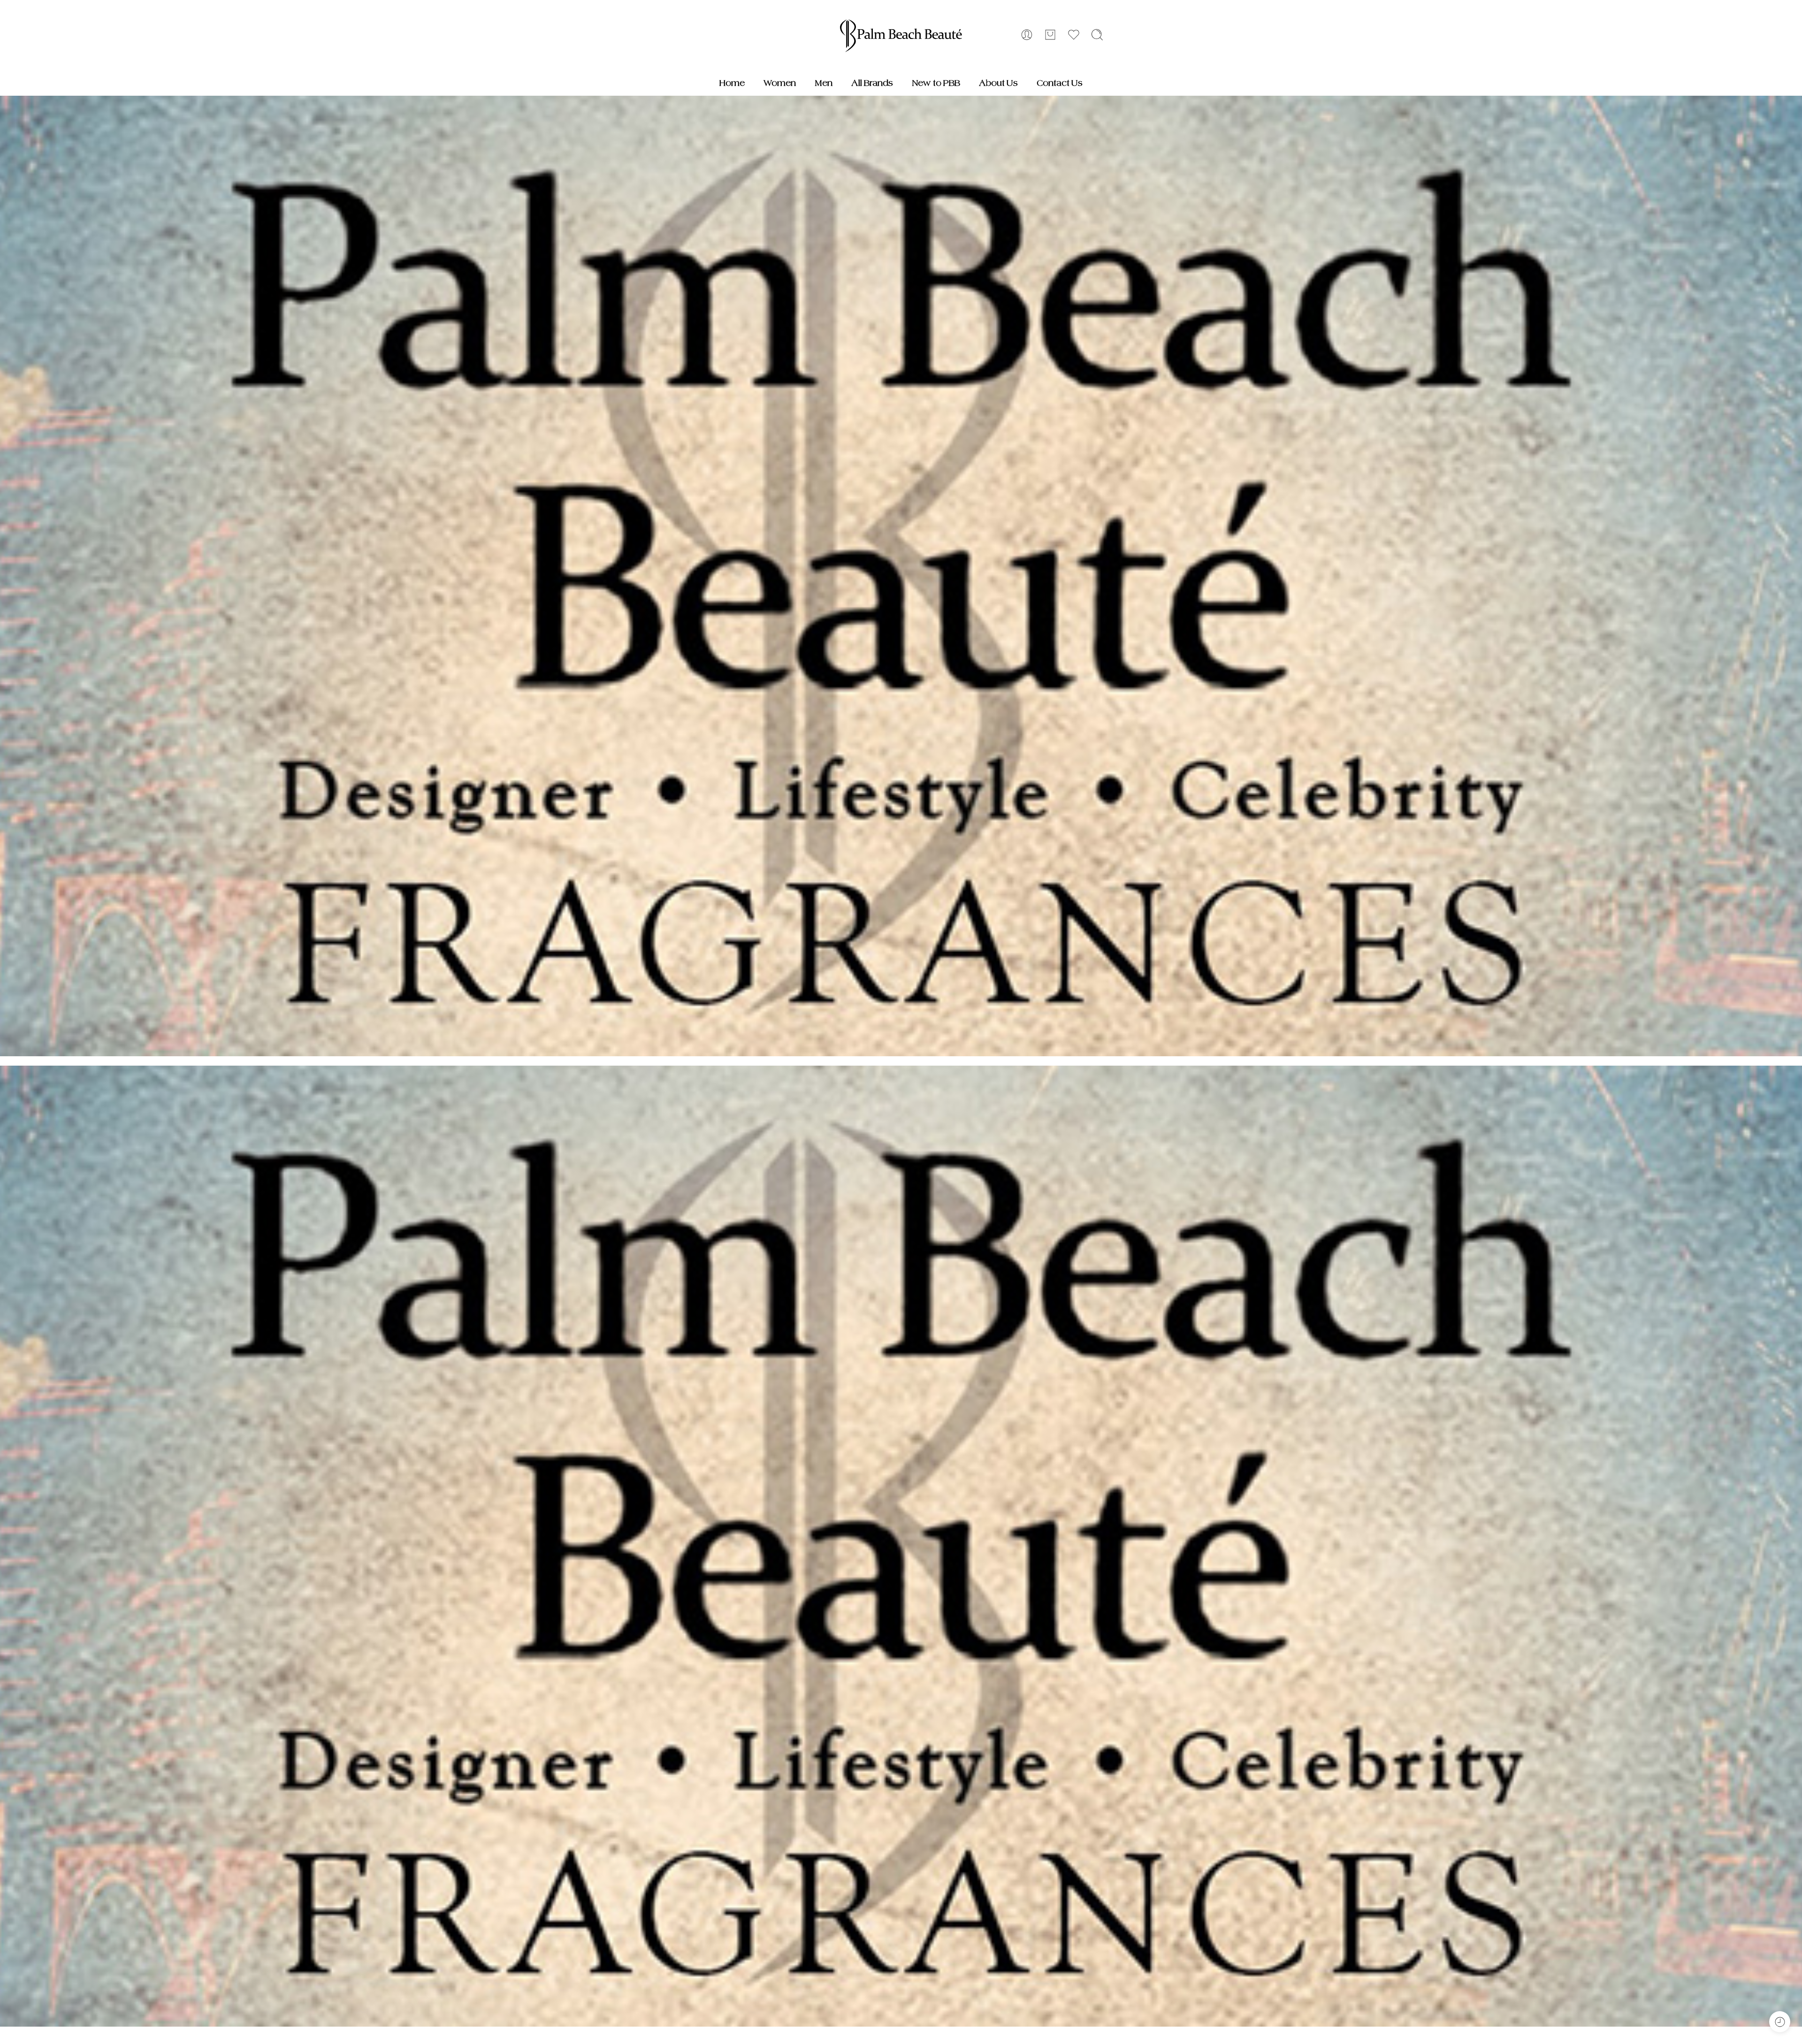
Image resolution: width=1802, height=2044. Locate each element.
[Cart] (1050, 35)
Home (732, 83)
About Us (998, 83)
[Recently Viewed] (1780, 2022)
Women (780, 83)
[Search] (1097, 35)
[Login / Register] (1027, 35)
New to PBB (936, 83)
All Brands (872, 83)
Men (824, 83)
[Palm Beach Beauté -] (901, 35)
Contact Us (1060, 83)
